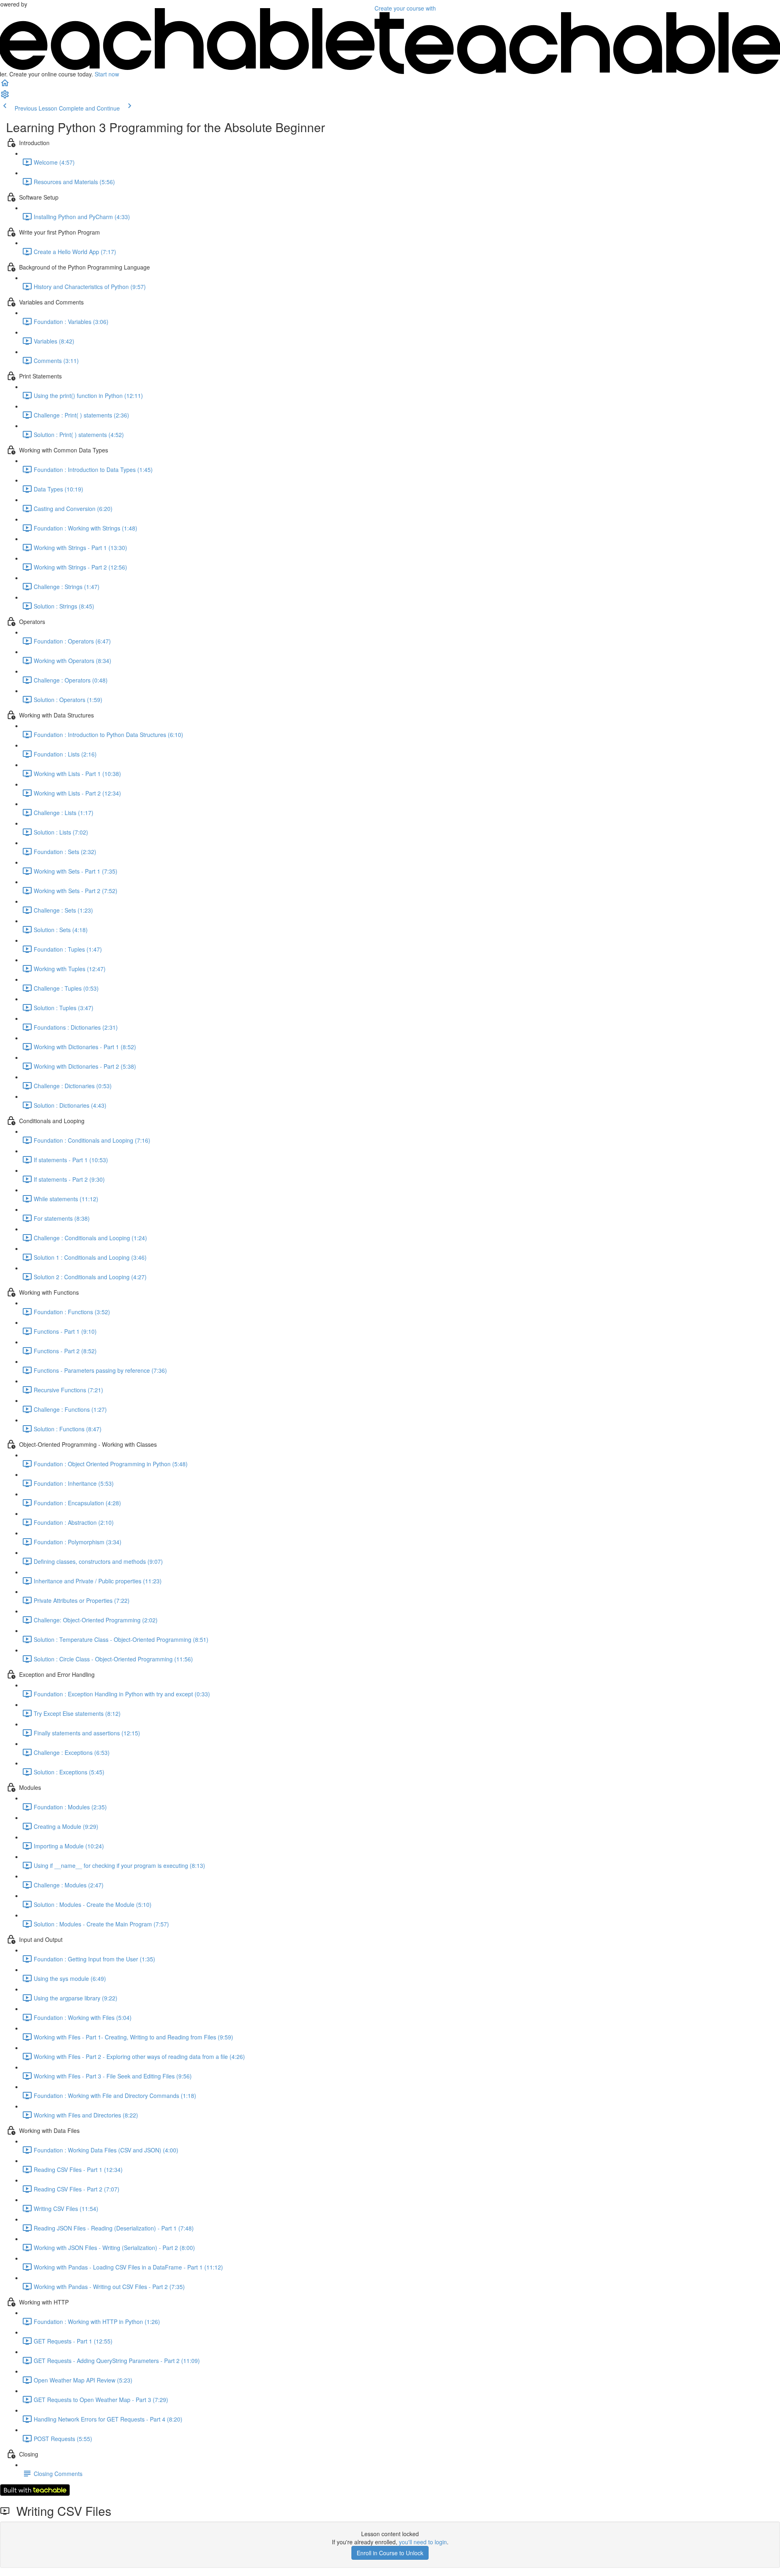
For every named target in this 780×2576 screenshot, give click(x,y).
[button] (5, 85)
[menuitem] (5, 97)
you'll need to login (423, 2542)
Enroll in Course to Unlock (390, 2553)
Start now (107, 74)
